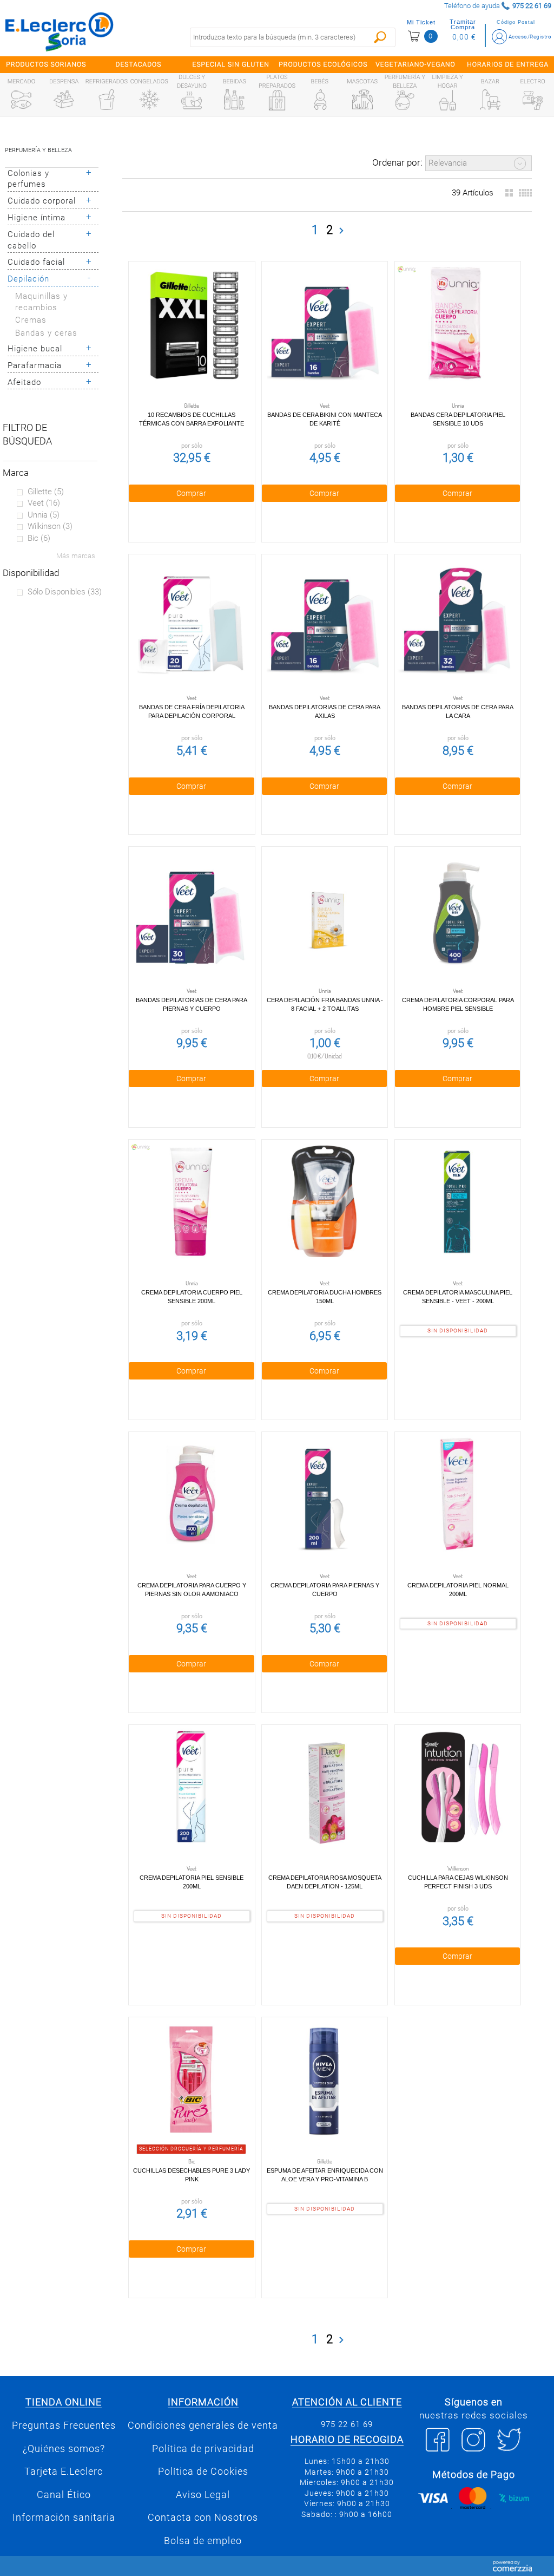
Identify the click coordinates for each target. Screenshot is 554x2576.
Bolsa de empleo (203, 2541)
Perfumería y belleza (38, 150)
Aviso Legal (203, 2495)
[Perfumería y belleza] (405, 100)
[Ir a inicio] (60, 31)
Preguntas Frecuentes (64, 2425)
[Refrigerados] (107, 100)
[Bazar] (490, 100)
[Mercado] (21, 100)
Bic (39, 538)
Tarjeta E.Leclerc (64, 2472)
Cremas (31, 320)
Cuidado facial (36, 262)
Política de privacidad (203, 2449)
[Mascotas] (362, 100)
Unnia (44, 515)
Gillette (46, 492)
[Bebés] (320, 100)
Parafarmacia (35, 365)
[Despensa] (64, 100)
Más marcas (76, 556)
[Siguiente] (341, 231)
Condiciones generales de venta (203, 2425)
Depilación (28, 279)
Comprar (191, 493)
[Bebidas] (234, 100)
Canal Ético (64, 2495)
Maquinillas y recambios (41, 302)
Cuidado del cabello (31, 240)
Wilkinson (50, 526)
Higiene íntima (37, 218)
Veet (44, 503)
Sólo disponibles (65, 592)
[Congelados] (149, 100)
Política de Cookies (203, 2472)
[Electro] (533, 100)
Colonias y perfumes (28, 179)
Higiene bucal (35, 349)
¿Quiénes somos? (64, 2449)
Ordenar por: (397, 162)
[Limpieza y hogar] (447, 100)
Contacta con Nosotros (203, 2518)
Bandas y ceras (46, 333)
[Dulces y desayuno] (192, 100)
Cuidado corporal (42, 201)
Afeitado (24, 382)
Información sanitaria (64, 2518)
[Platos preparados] (277, 100)
